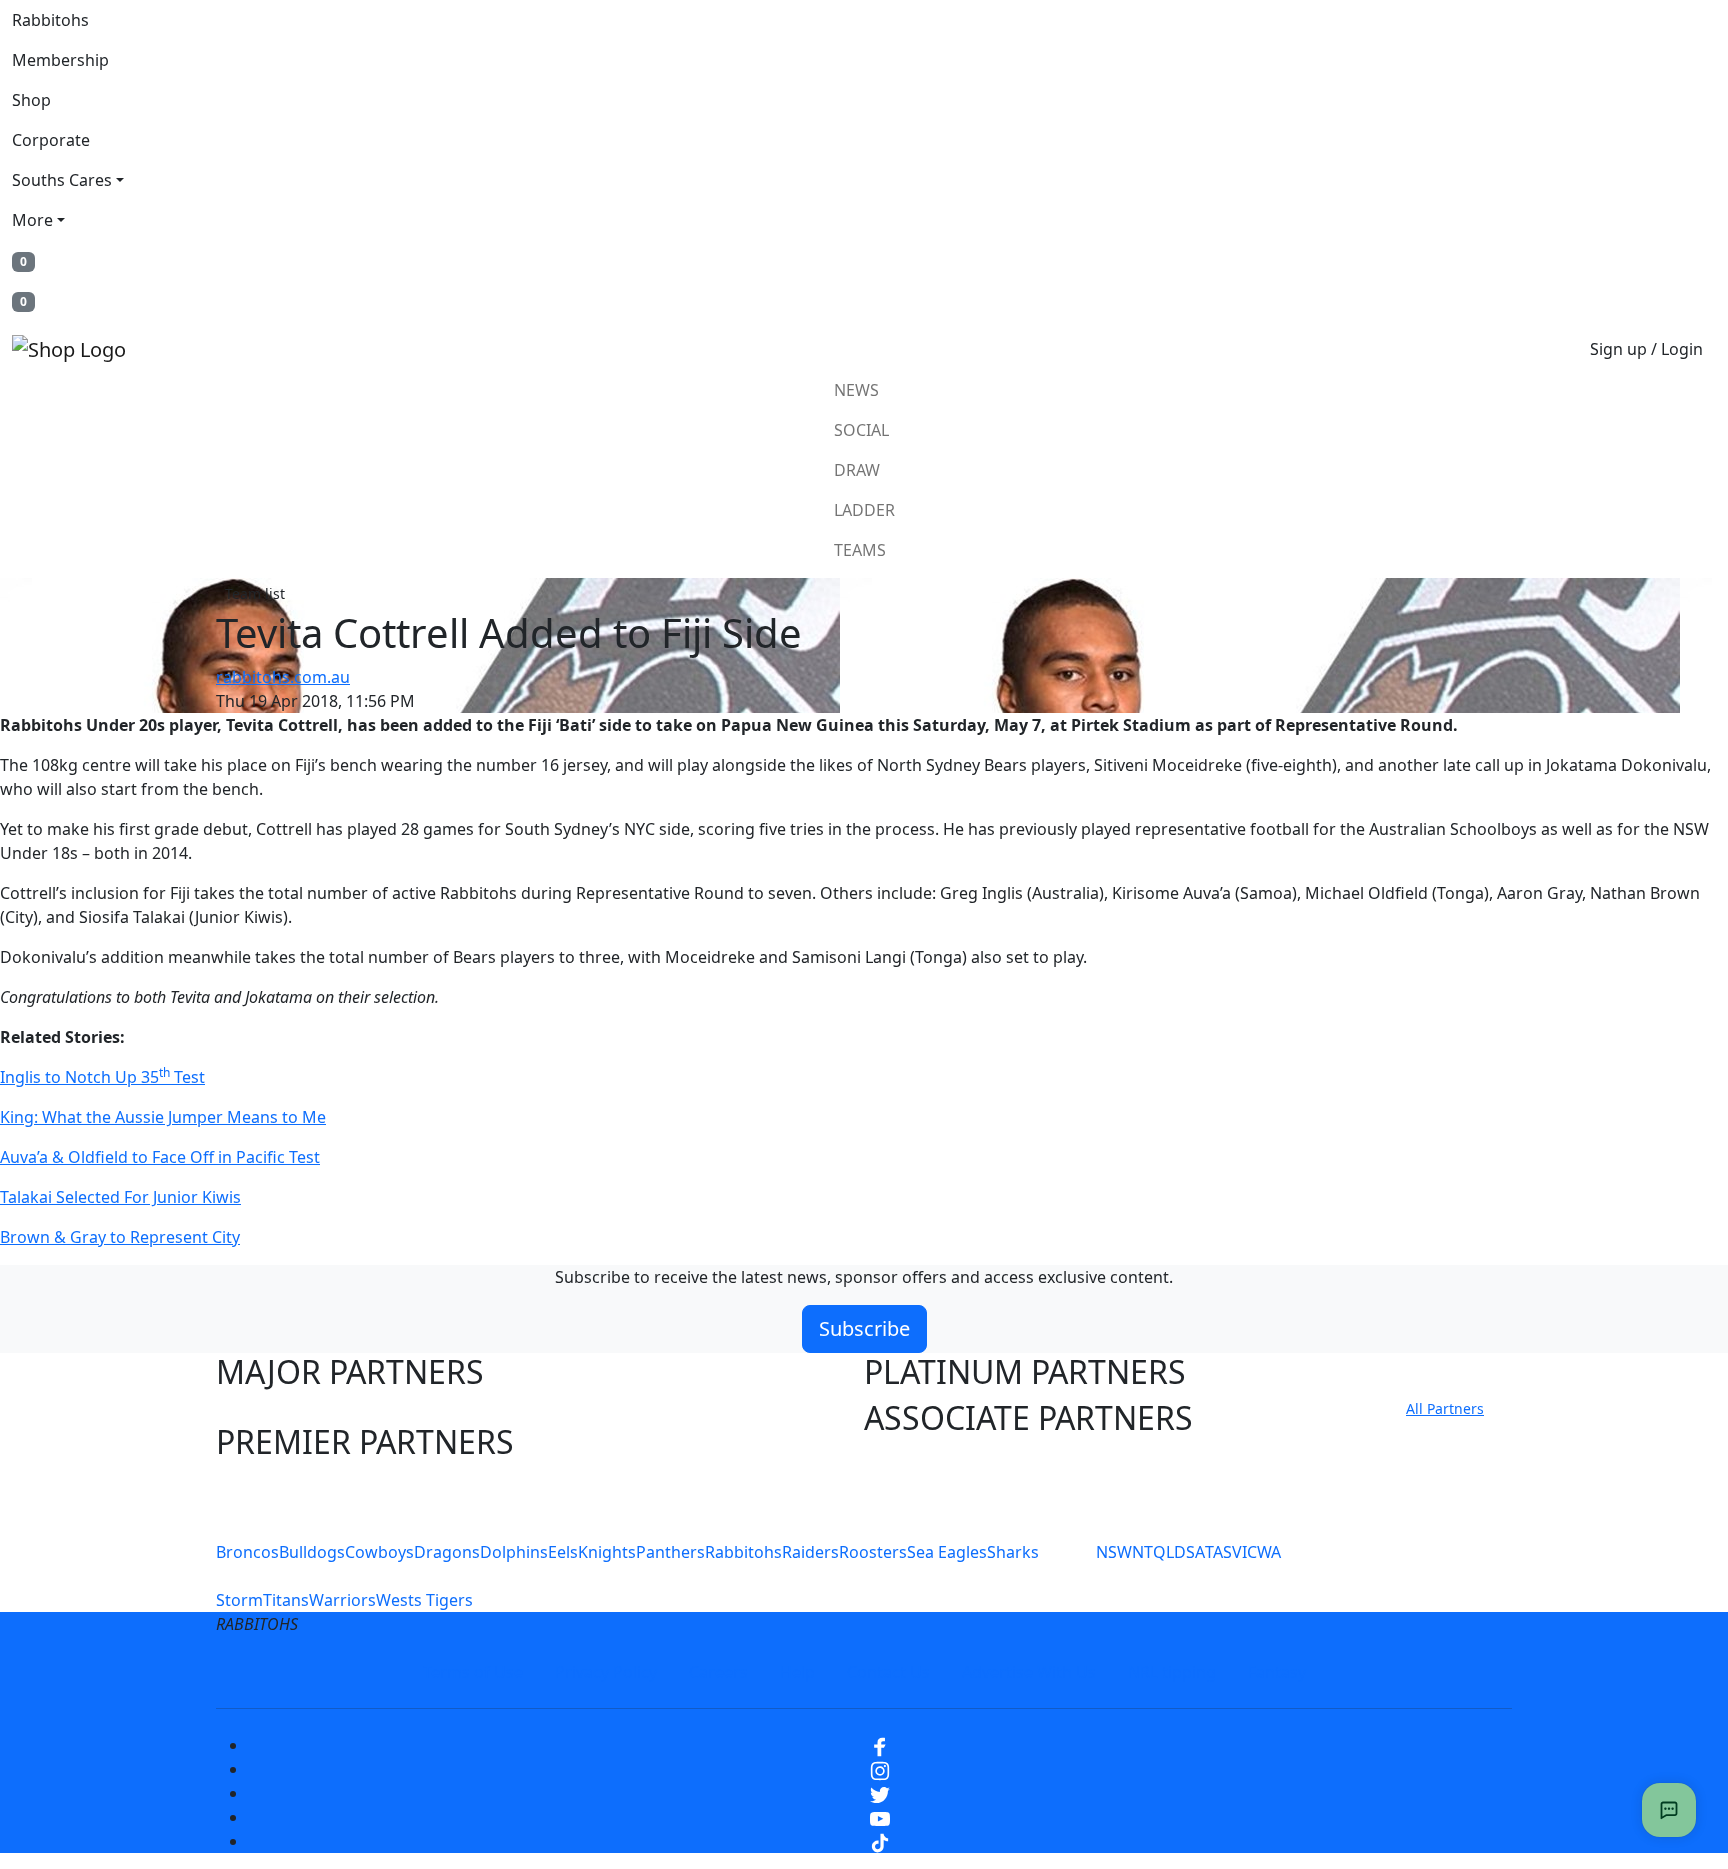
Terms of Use (473, 1672)
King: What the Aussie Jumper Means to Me (163, 1117)
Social (861, 430)
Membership (60, 60)
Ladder (864, 510)
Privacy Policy (606, 1672)
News (856, 390)
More (32, 220)
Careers (718, 1672)
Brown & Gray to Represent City (120, 1237)
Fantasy (1277, 1672)
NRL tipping (1172, 1672)
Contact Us (888, 1672)
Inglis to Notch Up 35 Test (102, 1077)
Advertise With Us (1029, 1672)
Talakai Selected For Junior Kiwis (120, 1197)
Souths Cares (62, 180)
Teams (860, 550)
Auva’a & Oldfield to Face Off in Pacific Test (160, 1157)
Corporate (51, 140)
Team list (255, 593)
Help (797, 1672)
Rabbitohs (50, 20)
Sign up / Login (1646, 349)
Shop (31, 100)
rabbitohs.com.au (283, 677)
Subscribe (864, 1328)
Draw (857, 470)
